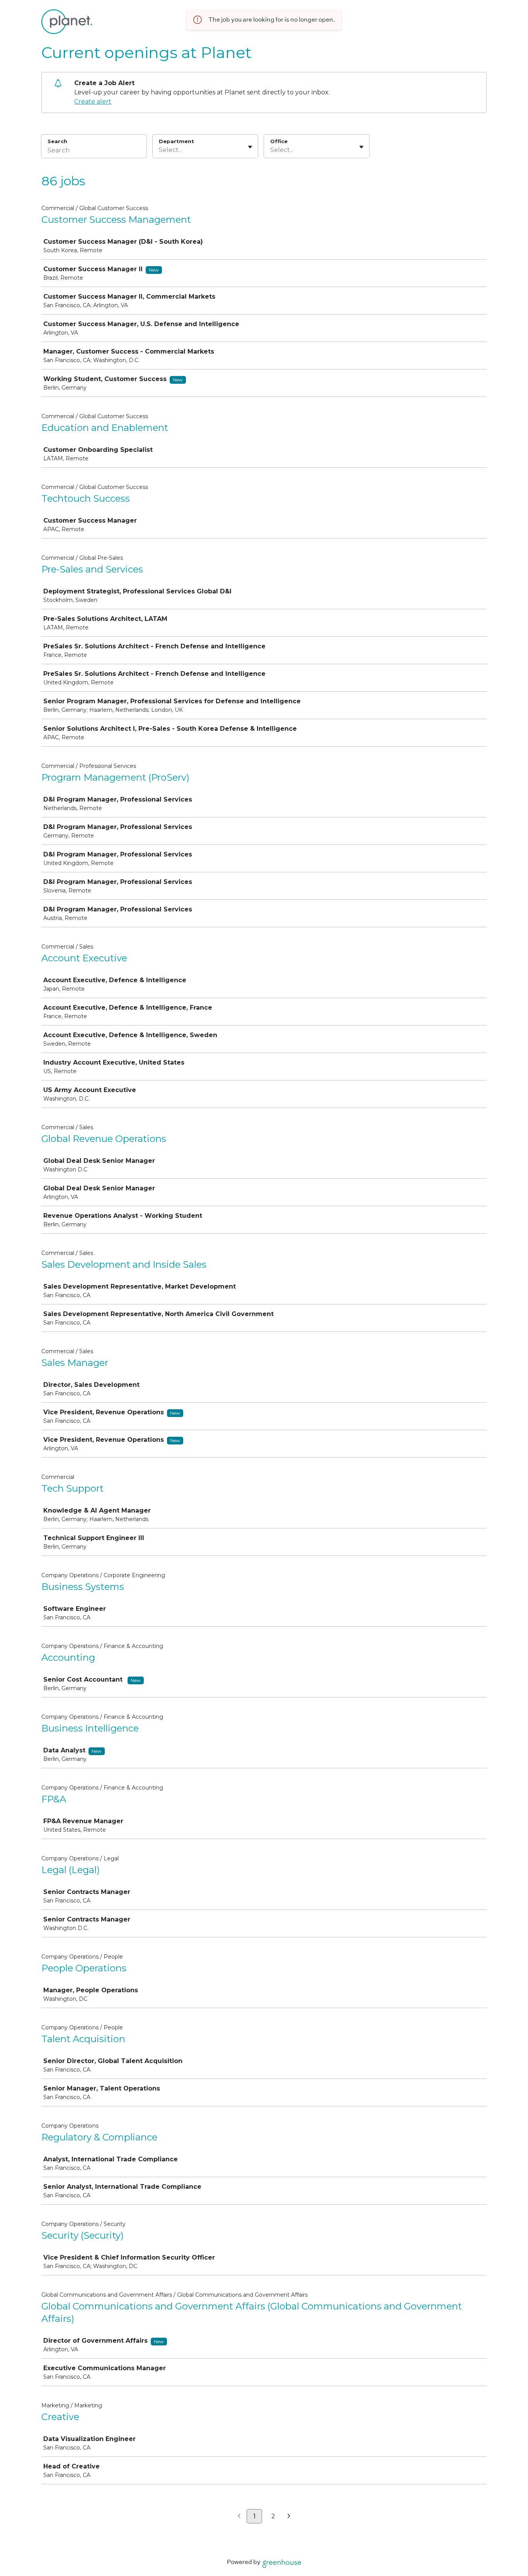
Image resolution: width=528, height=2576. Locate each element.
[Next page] (289, 2516)
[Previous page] (239, 2516)
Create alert (93, 102)
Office (279, 141)
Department (176, 141)
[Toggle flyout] (250, 147)
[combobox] (160, 150)
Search (57, 141)
